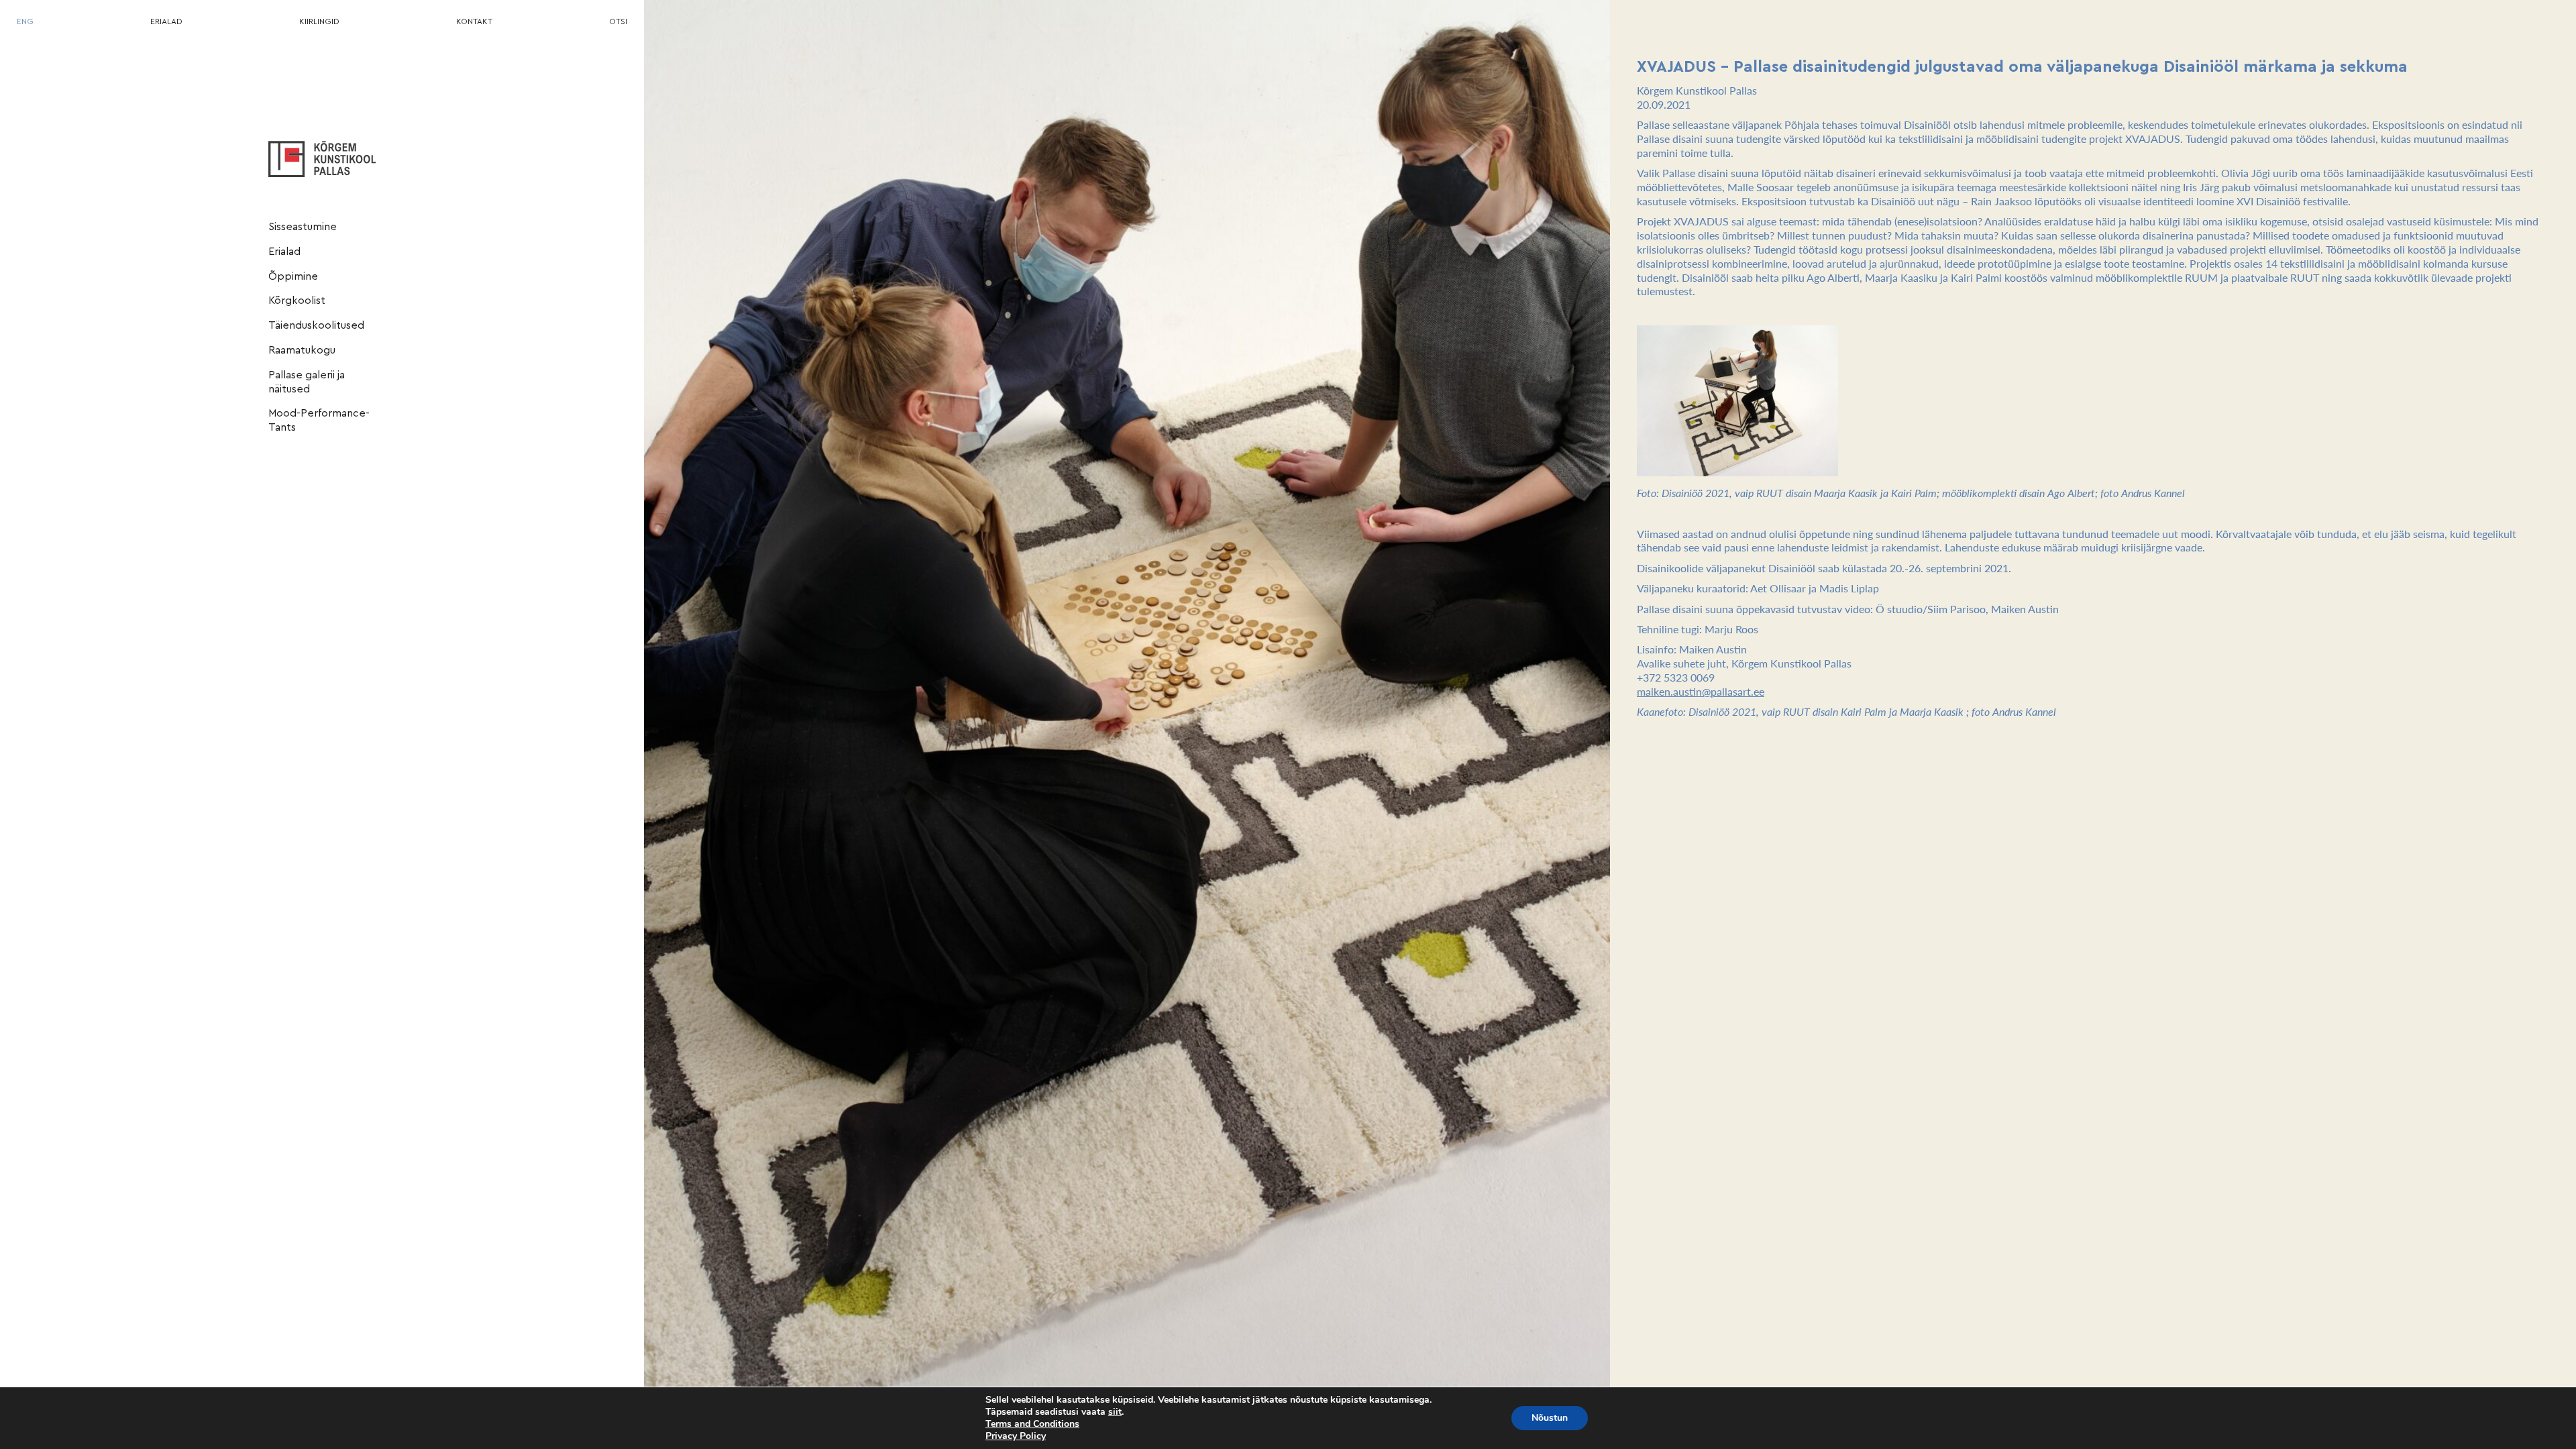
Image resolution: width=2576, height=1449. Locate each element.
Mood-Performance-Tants (319, 420)
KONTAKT (474, 21)
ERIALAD (166, 21)
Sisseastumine (303, 227)
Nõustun (1550, 1418)
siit (1115, 1412)
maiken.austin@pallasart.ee (1701, 691)
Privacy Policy (1016, 1436)
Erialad (284, 252)
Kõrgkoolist (297, 301)
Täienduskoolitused (316, 325)
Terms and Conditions (1032, 1424)
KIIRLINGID (319, 21)
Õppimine (293, 276)
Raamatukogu (302, 350)
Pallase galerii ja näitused (307, 382)
